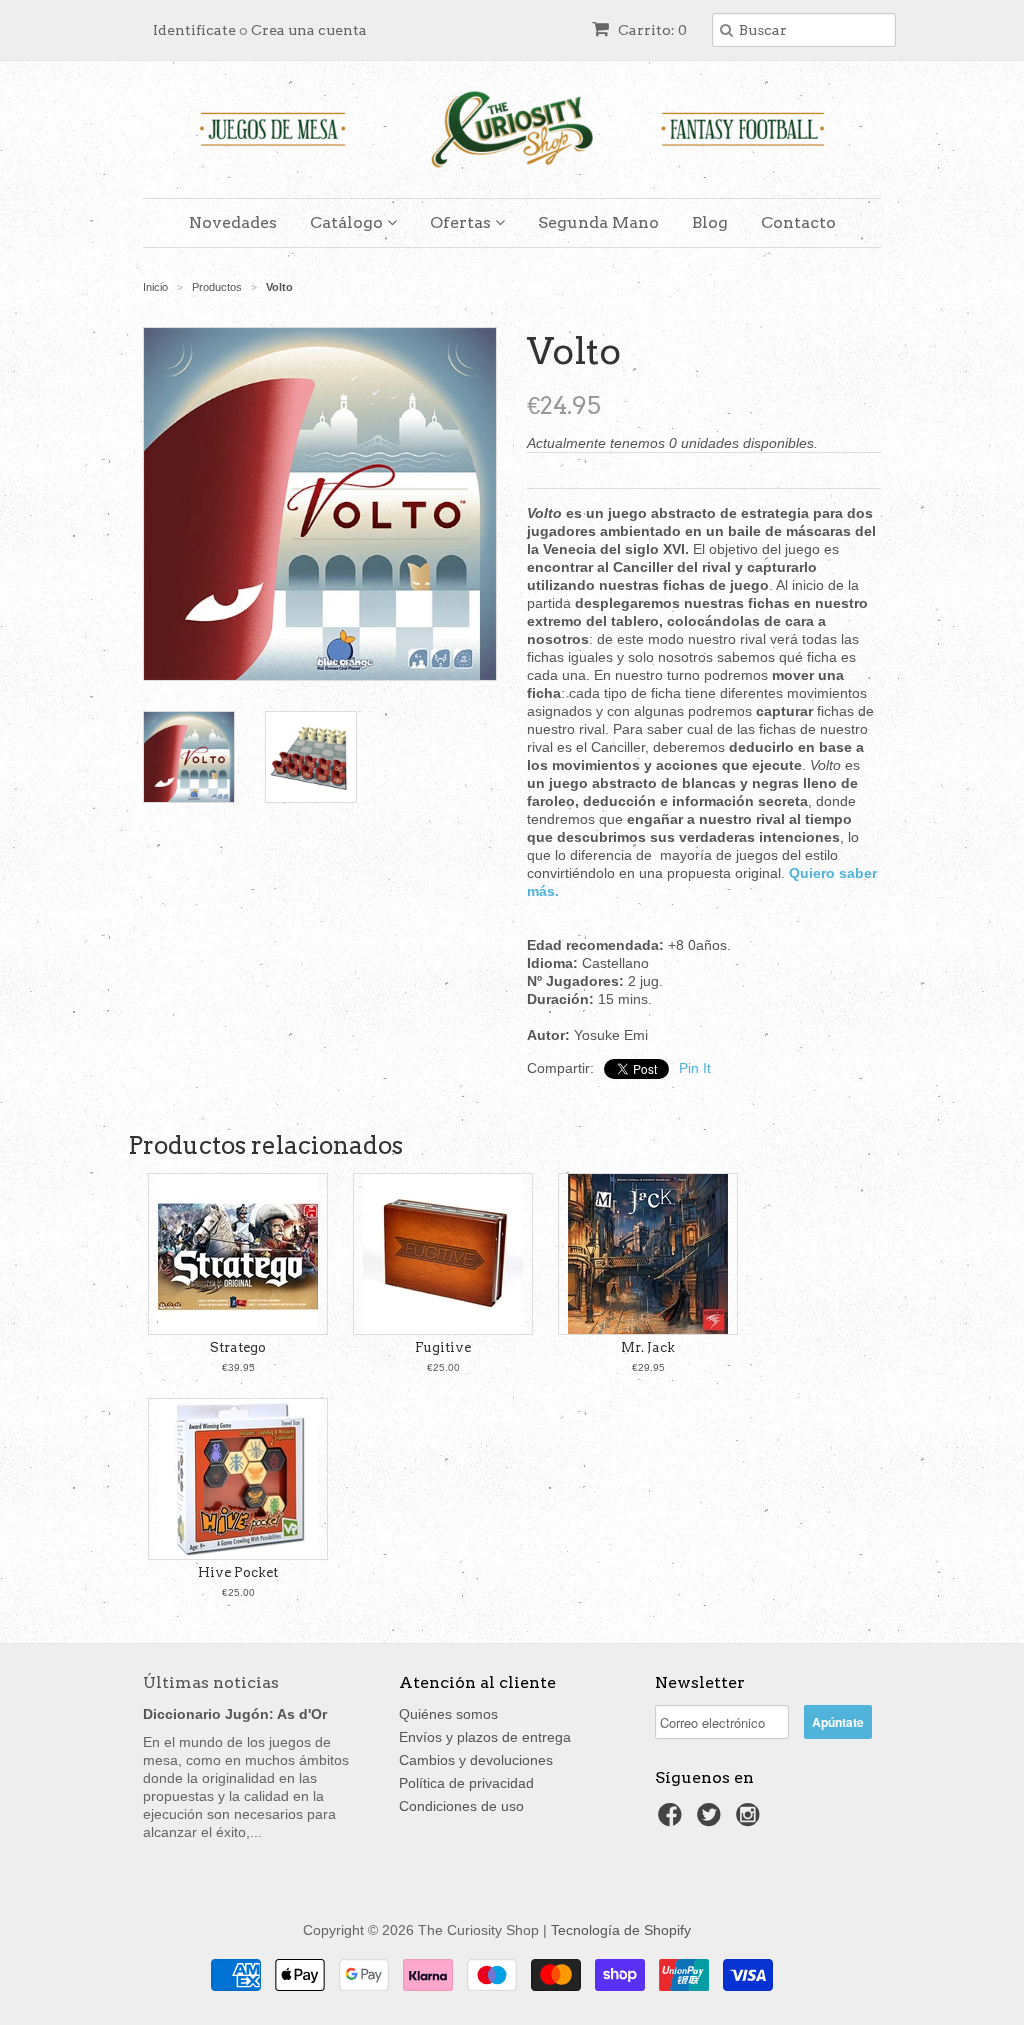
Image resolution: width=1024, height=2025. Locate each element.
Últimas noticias (211, 1682)
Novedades (233, 222)
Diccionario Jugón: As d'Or (235, 1714)
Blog (710, 222)
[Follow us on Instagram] (751, 1820)
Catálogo (348, 222)
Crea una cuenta (309, 30)
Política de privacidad (466, 1783)
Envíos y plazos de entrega (485, 1737)
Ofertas (462, 222)
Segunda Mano (598, 222)
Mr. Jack (648, 1347)
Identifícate (194, 30)
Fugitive (443, 1347)
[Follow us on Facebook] (673, 1820)
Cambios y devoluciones (476, 1760)
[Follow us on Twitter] (712, 1820)
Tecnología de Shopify (621, 1930)
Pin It (695, 1068)
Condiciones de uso (461, 1806)
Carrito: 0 (651, 30)
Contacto (798, 222)
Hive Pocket (238, 1572)
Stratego (238, 1347)
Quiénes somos (448, 1714)
